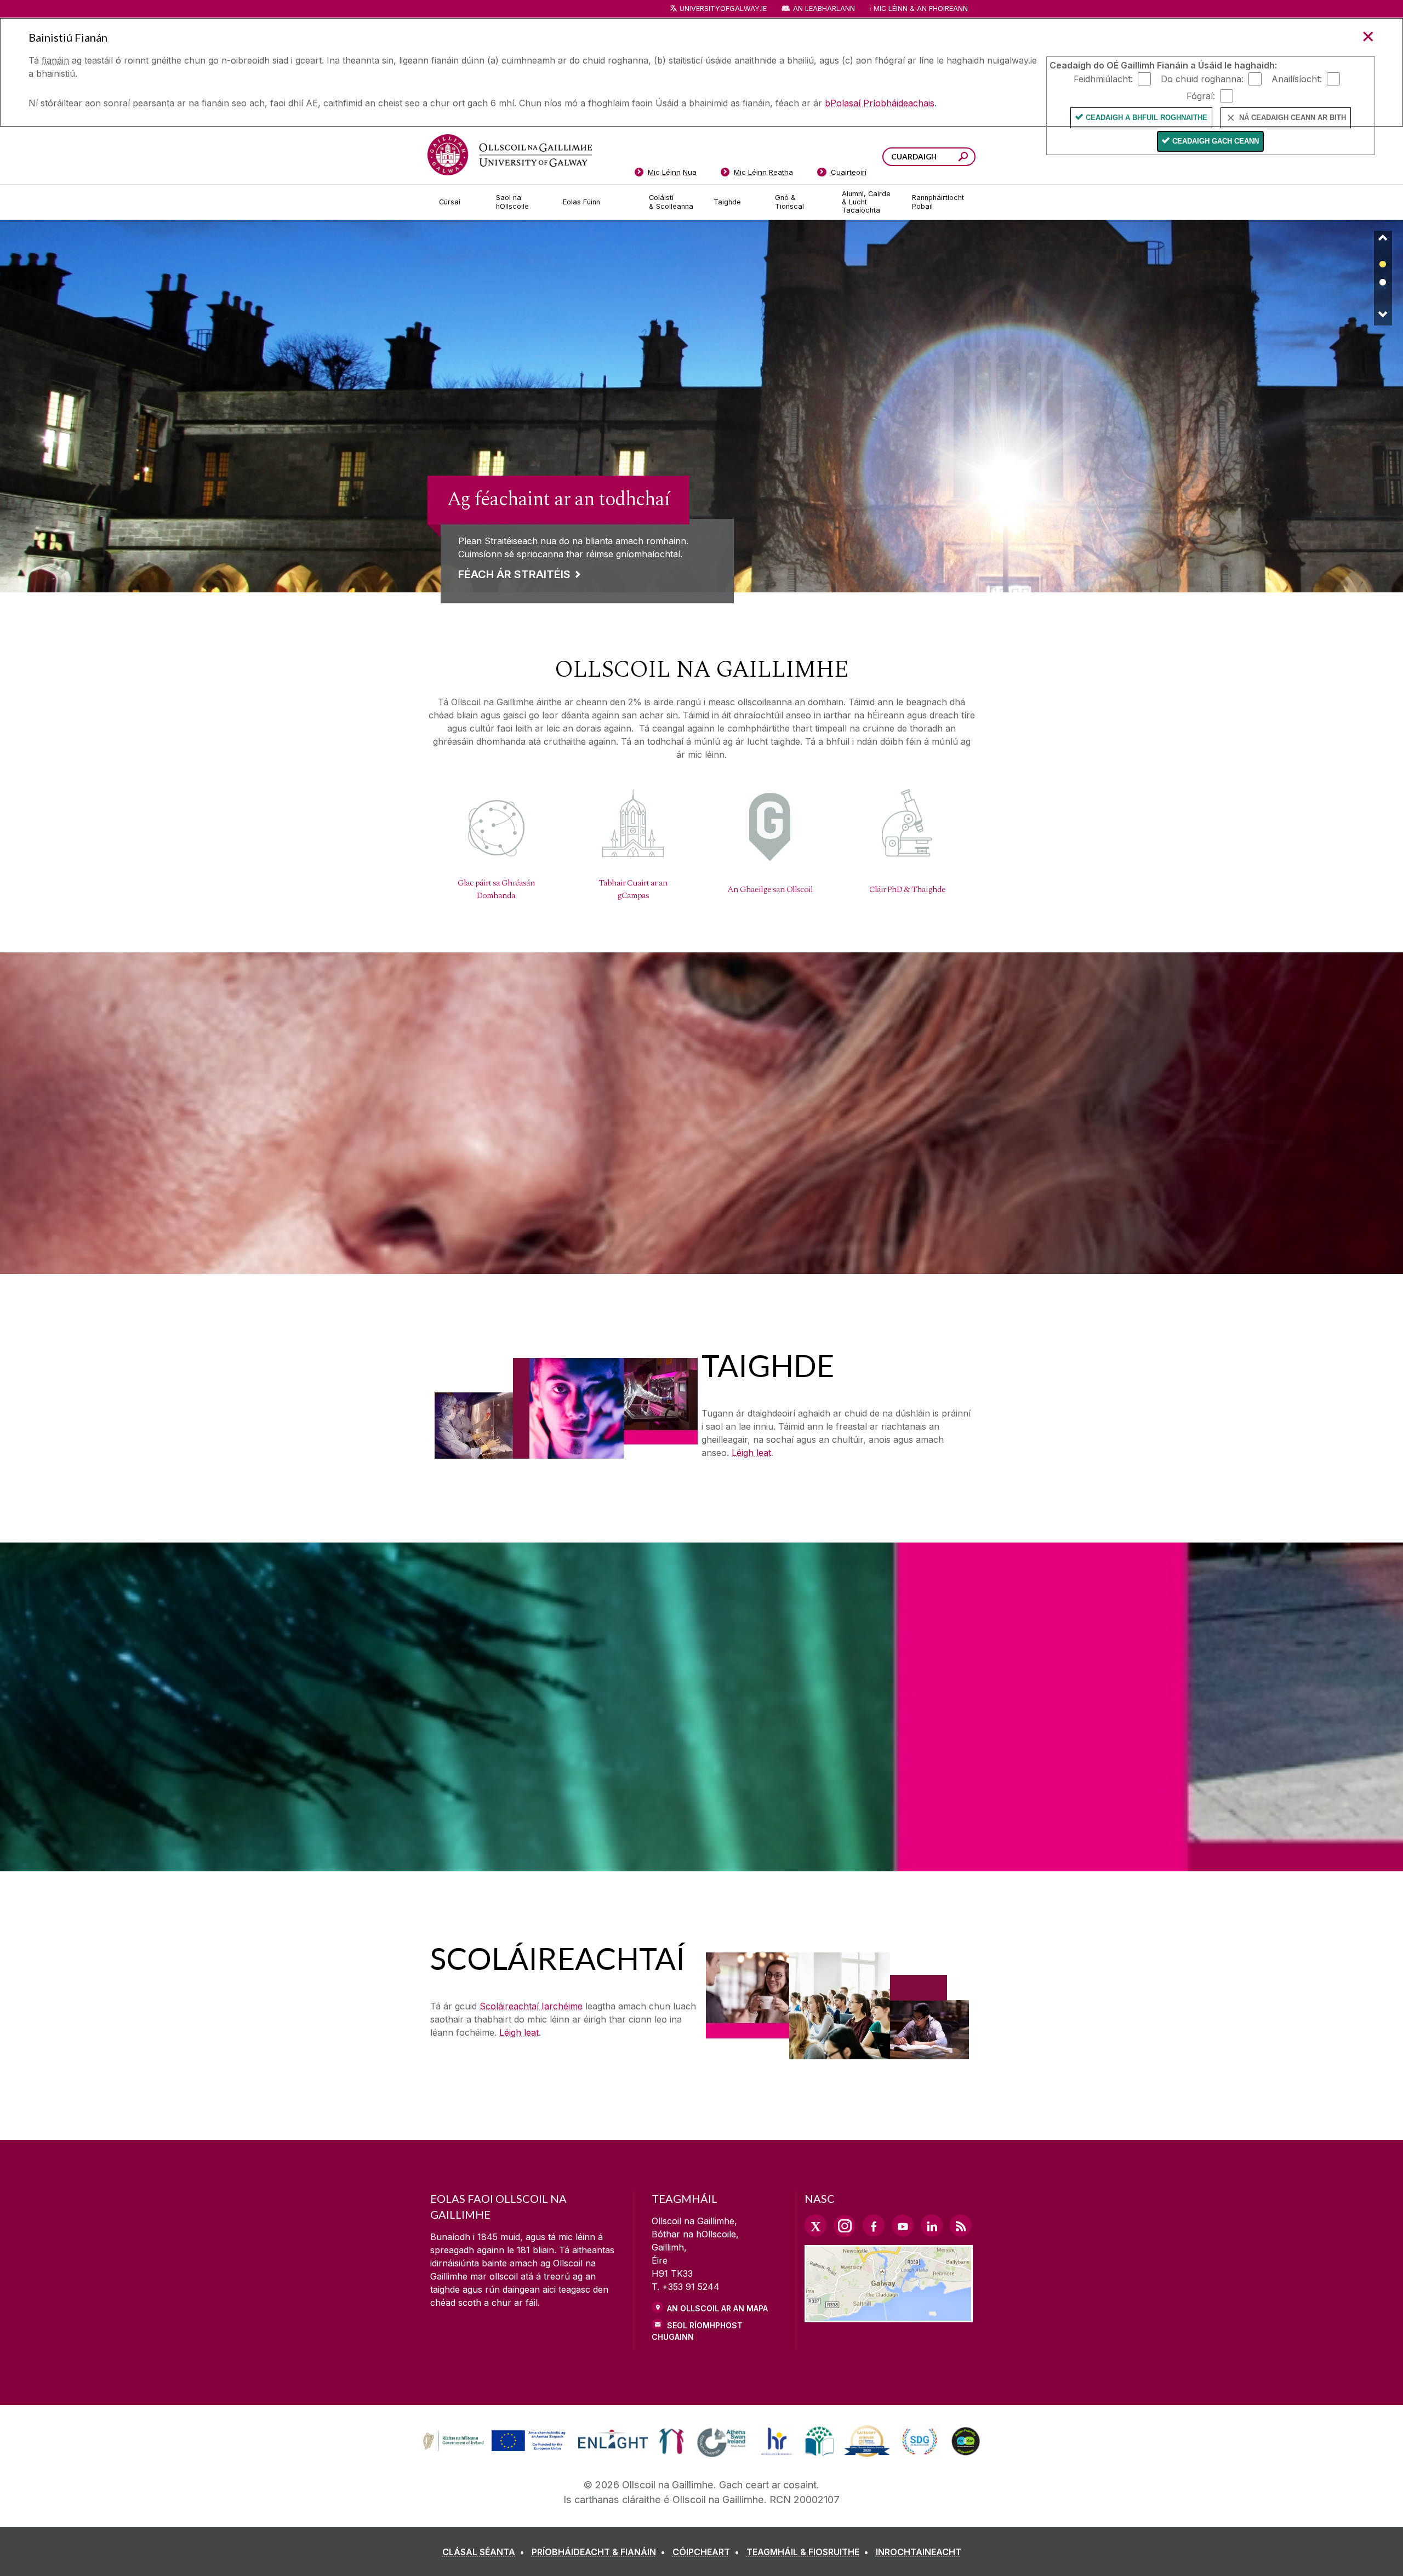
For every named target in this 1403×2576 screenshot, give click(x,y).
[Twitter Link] (815, 2225)
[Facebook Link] (874, 2225)
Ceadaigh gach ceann (1216, 141)
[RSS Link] (961, 2225)
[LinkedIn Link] (932, 2225)
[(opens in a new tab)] (495, 2450)
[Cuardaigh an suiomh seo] (963, 158)
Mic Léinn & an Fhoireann (921, 8)
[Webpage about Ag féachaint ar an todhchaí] (701, 406)
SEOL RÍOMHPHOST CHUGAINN (697, 2331)
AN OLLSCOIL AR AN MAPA (717, 2308)
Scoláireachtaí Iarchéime (531, 2006)
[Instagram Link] (845, 2226)
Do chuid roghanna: (1202, 78)
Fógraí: (1201, 95)
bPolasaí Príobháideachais (880, 103)
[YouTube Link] (903, 2225)
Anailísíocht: (1297, 78)
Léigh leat (751, 1453)
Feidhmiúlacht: (1103, 78)
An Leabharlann (824, 8)
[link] (701, 406)
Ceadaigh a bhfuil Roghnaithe (1147, 118)
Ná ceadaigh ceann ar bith (1293, 118)
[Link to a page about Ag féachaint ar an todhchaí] (701, 477)
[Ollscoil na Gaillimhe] (510, 155)
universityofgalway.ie (723, 8)
